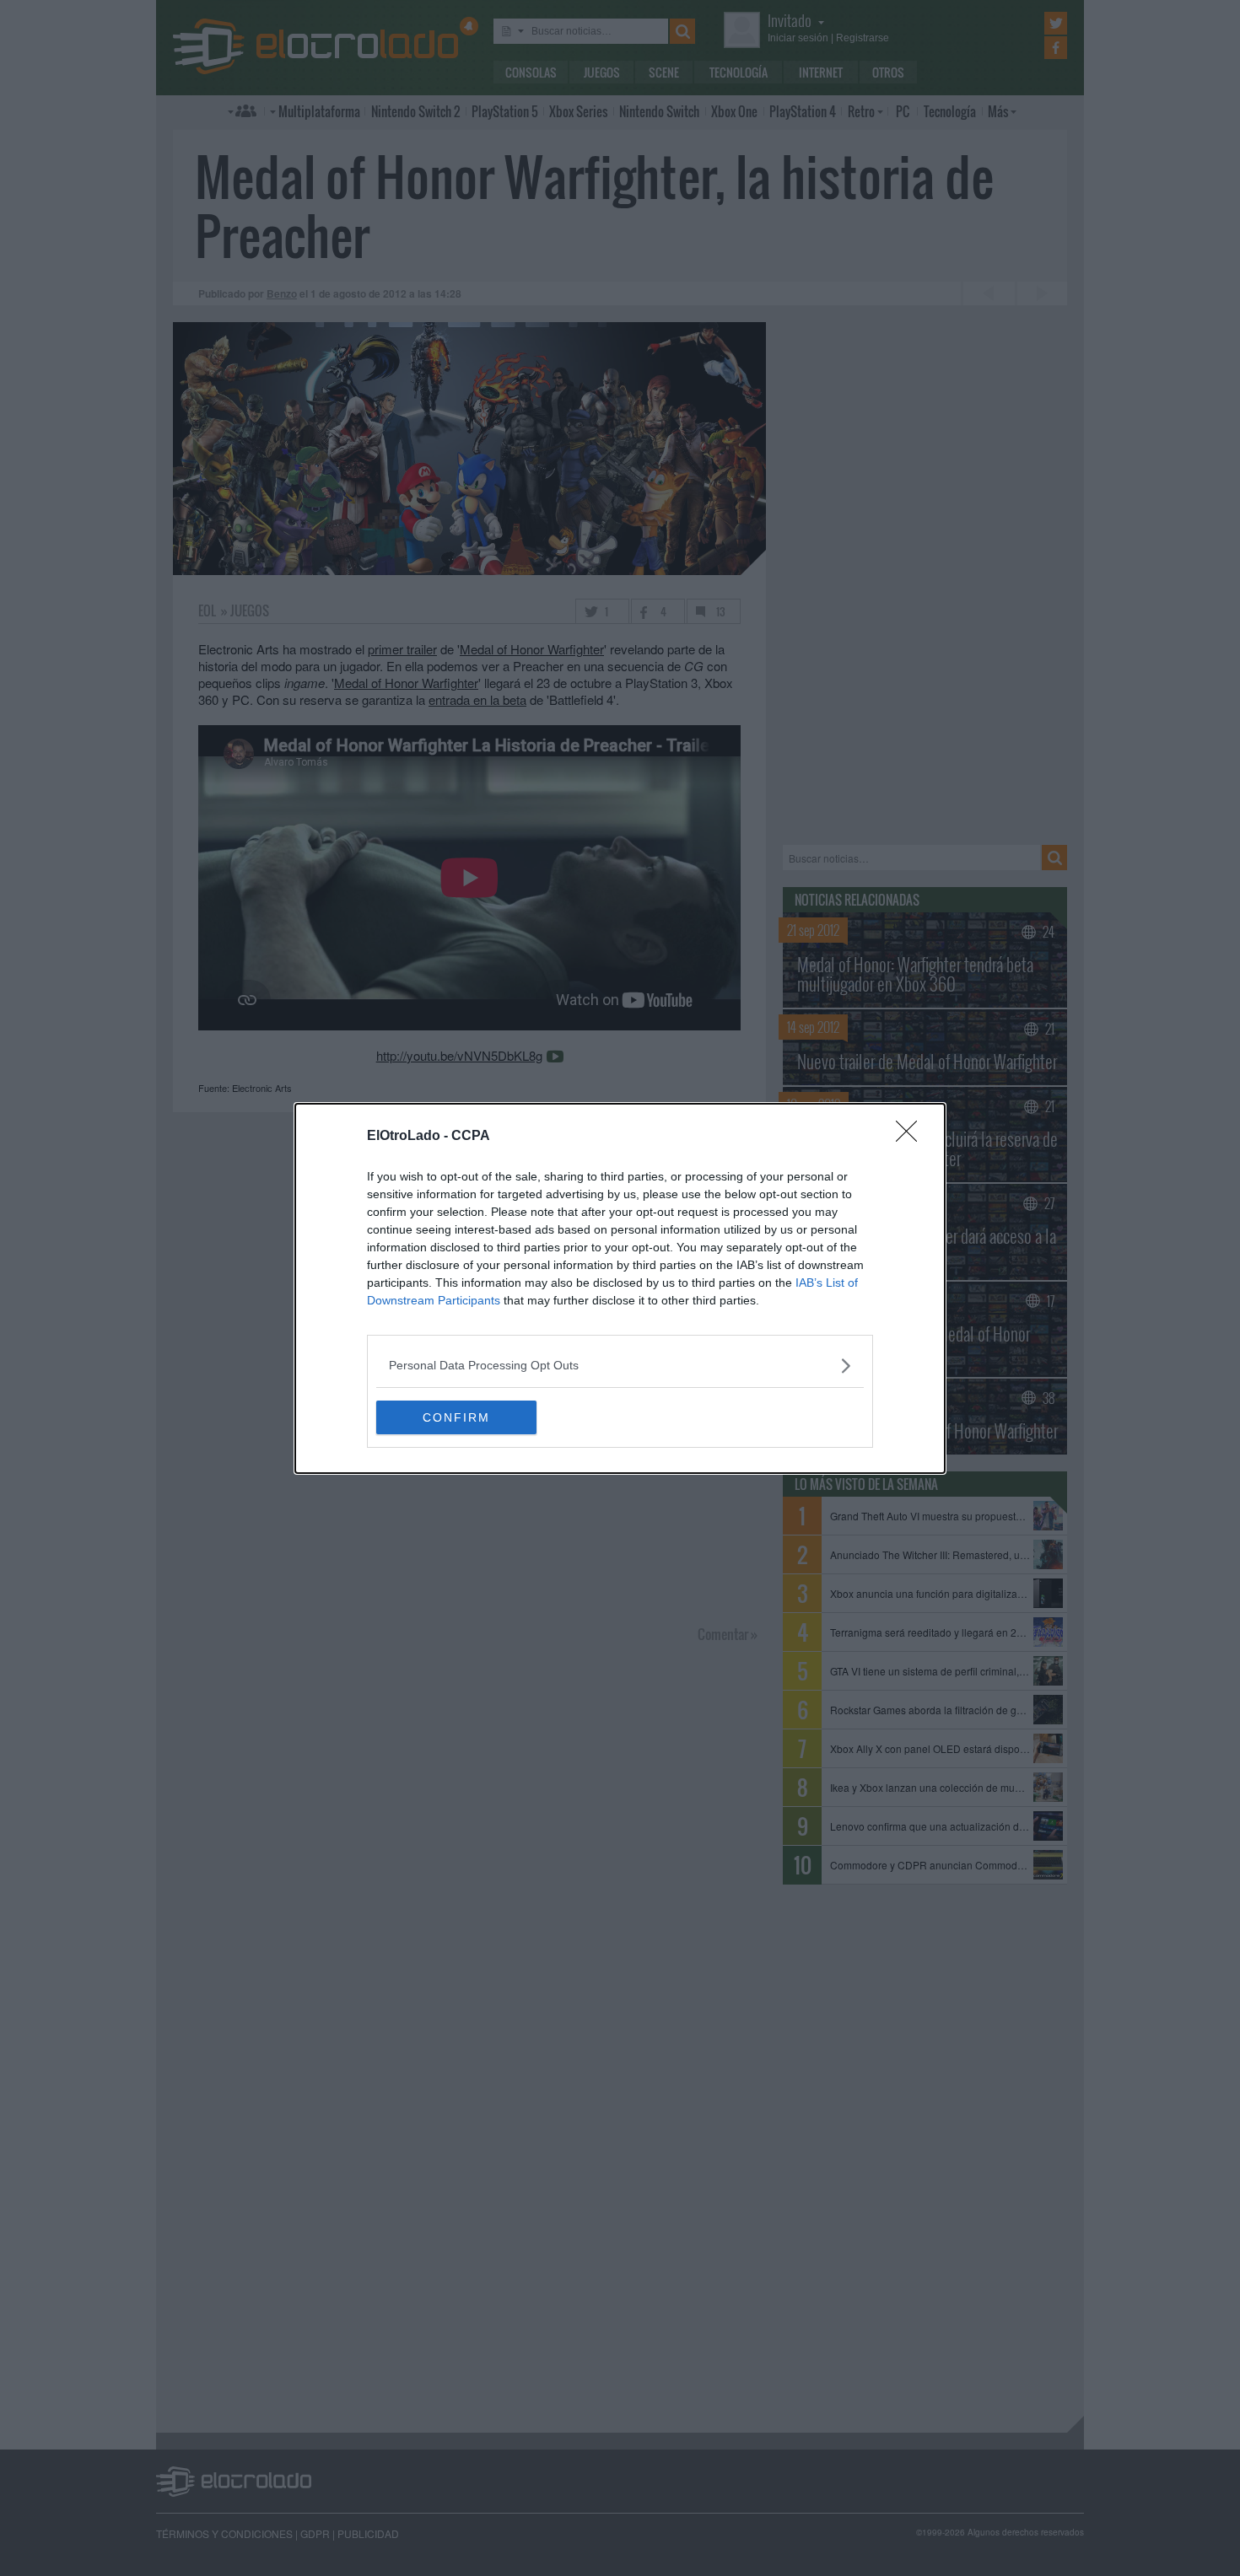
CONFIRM (456, 1417)
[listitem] (620, 1366)
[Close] (912, 1137)
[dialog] (620, 1288)
